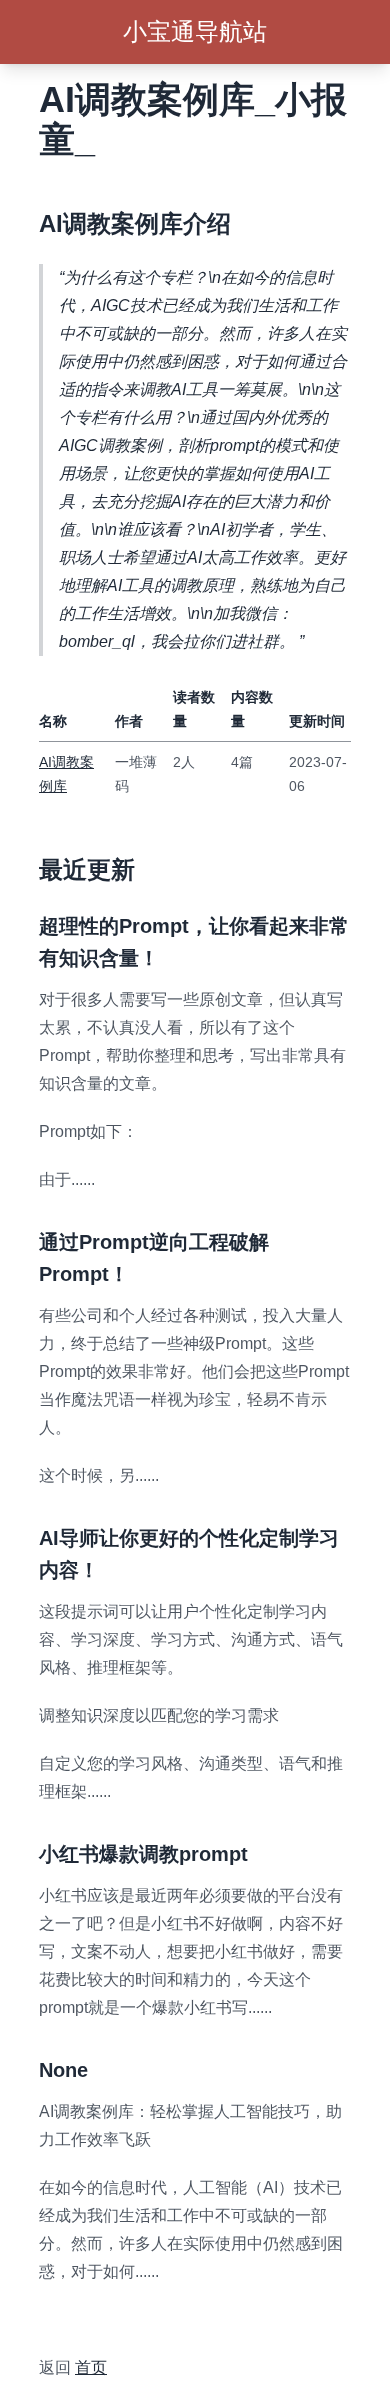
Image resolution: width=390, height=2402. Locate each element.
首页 (91, 2367)
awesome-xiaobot (102, 2319)
